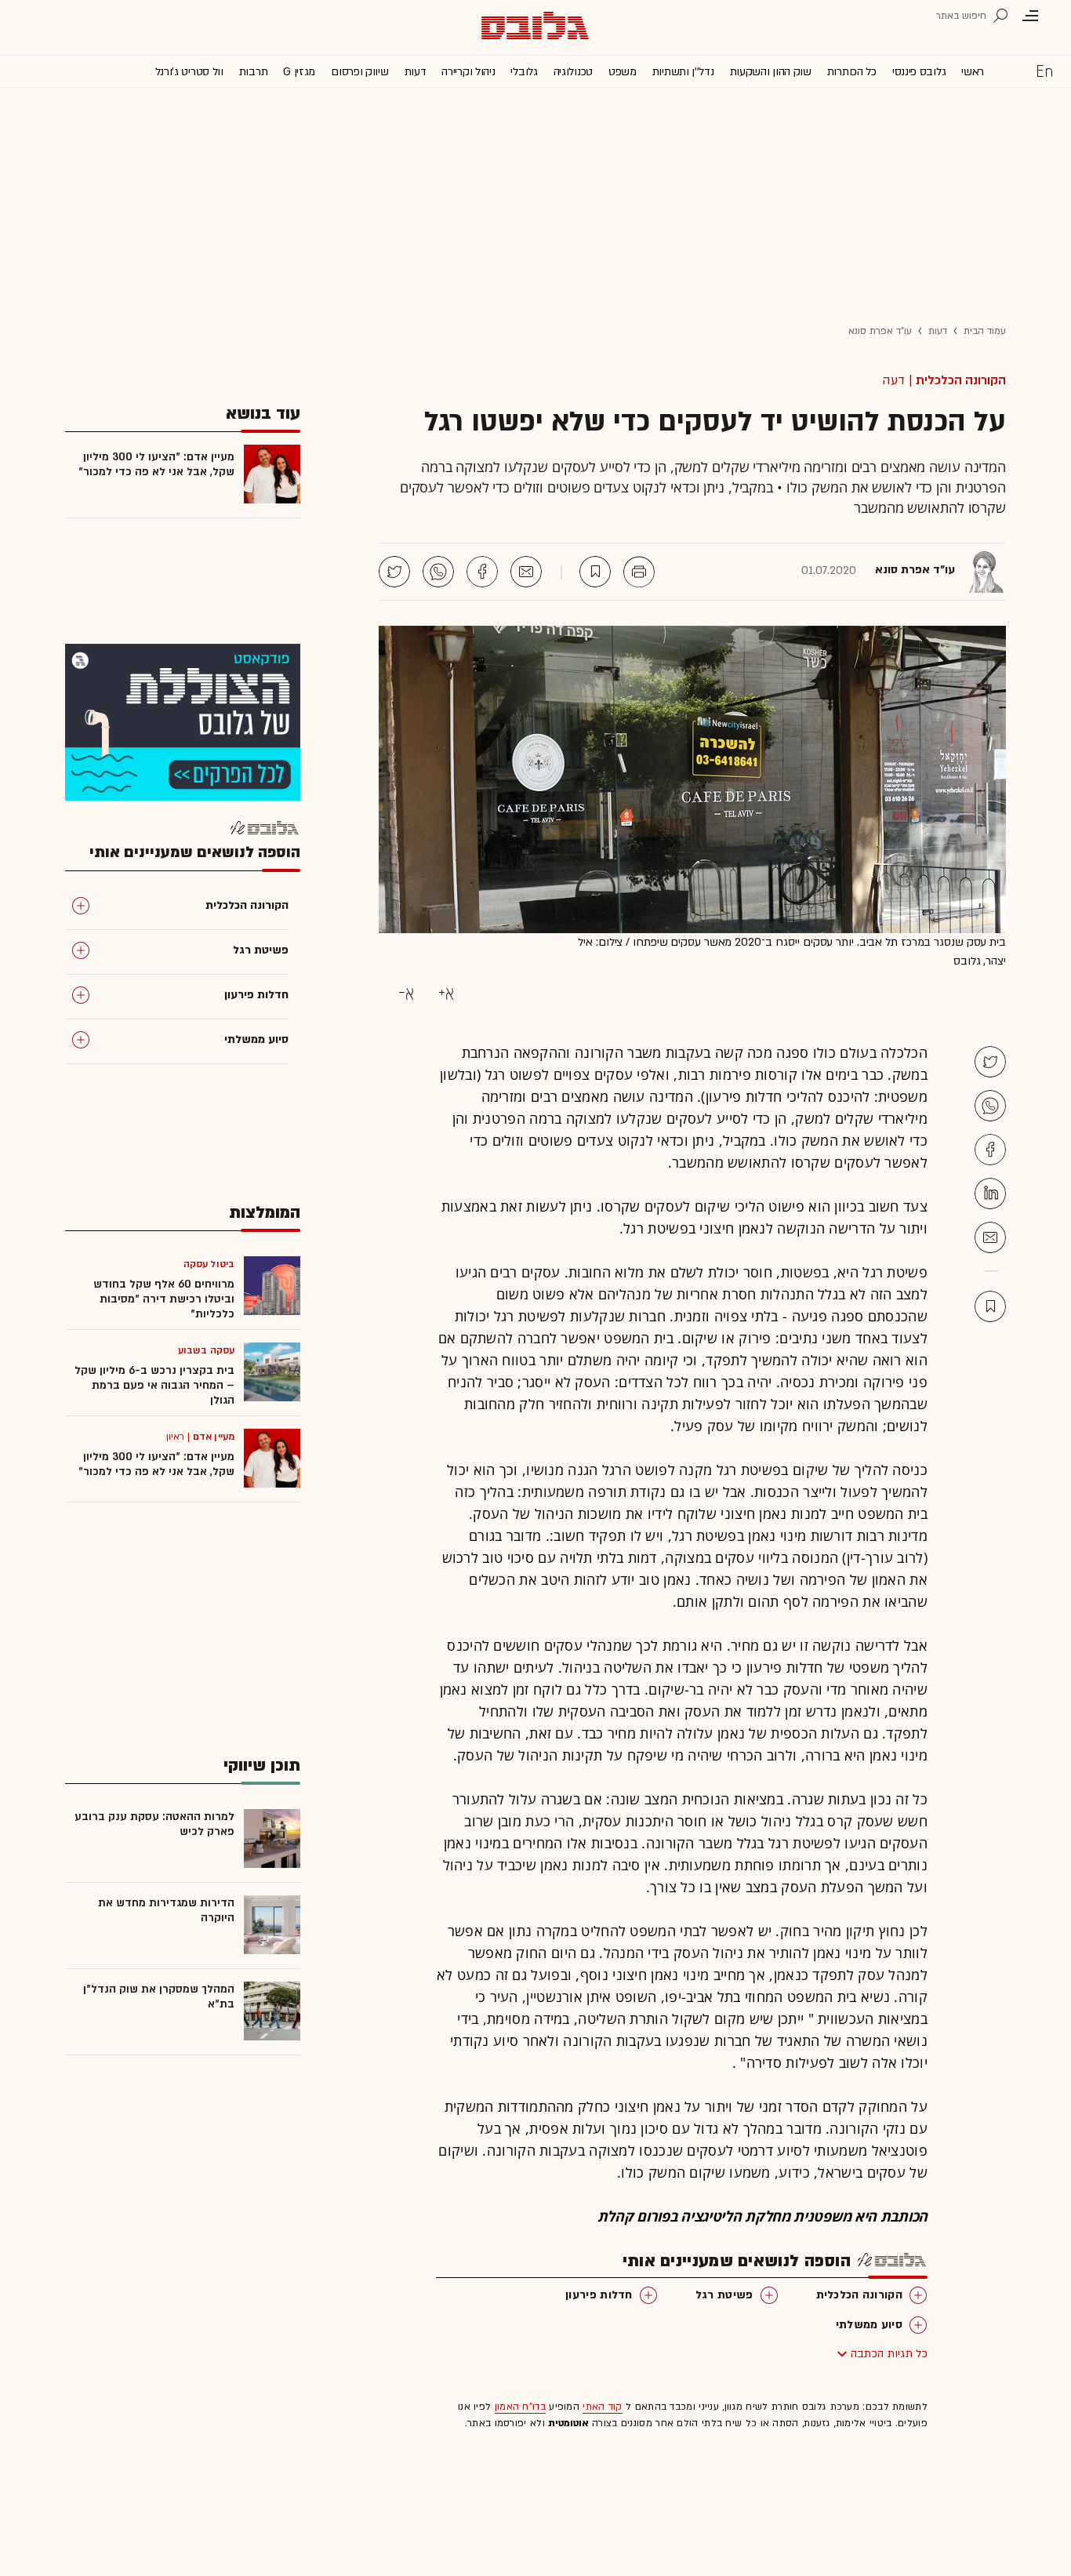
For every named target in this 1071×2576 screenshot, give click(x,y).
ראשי (973, 72)
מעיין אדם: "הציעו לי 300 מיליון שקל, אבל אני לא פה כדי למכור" (156, 464)
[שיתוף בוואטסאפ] (438, 572)
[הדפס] (639, 572)
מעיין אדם (214, 1437)
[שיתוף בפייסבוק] (482, 572)
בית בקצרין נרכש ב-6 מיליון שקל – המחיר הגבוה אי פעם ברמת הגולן (154, 1385)
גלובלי (524, 72)
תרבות (254, 72)
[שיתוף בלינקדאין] (990, 1194)
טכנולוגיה (573, 72)
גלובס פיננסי (919, 72)
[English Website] (1044, 71)
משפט (623, 72)
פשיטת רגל (724, 2295)
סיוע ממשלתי (869, 2325)
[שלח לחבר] (990, 1237)
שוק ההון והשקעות (771, 72)
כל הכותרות (852, 72)
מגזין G (299, 72)
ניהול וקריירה (468, 72)
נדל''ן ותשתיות (683, 72)
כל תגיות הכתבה (889, 2354)
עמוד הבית (985, 331)
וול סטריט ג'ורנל (189, 72)
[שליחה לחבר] (526, 572)
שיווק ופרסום (359, 72)
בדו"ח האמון (520, 2407)
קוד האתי (602, 2407)
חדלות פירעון (599, 2295)
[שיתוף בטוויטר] (394, 572)
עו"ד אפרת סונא (880, 331)
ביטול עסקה (209, 1264)
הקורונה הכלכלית (961, 380)
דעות (416, 72)
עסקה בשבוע (206, 1350)
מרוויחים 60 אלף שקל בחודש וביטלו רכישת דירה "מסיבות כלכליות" (164, 1299)
